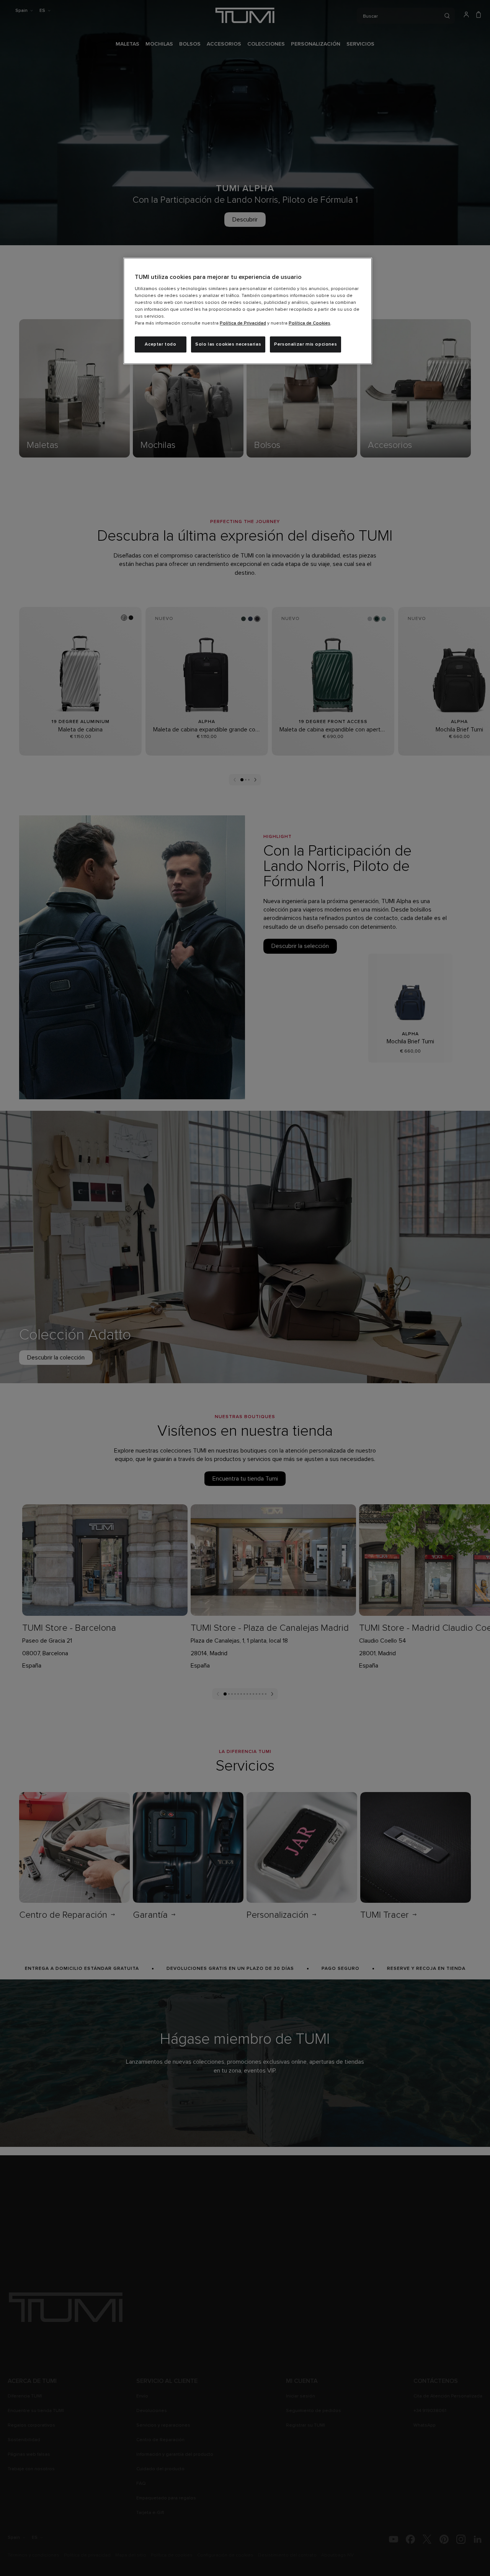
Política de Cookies (310, 323)
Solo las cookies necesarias (228, 344)
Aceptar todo (160, 344)
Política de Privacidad (243, 323)
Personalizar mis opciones (305, 344)
